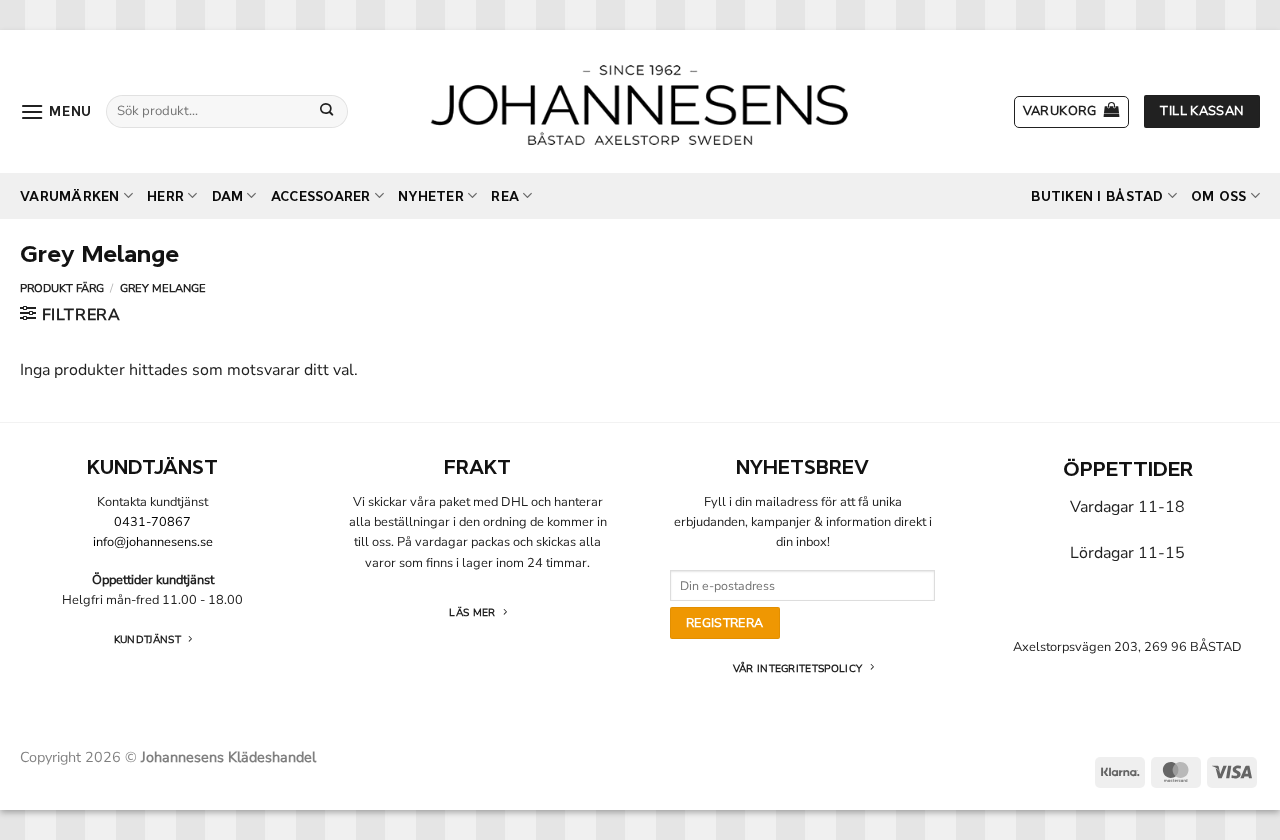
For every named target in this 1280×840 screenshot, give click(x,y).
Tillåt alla (927, 626)
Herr (165, 196)
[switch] (527, 538)
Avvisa (353, 626)
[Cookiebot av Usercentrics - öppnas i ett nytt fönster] (980, 193)
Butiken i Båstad (1097, 196)
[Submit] (327, 111)
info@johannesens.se (153, 542)
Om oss (1219, 196)
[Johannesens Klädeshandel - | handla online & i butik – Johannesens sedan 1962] (640, 101)
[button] (56, 111)
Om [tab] (939, 258)
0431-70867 (152, 522)
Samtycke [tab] (340, 258)
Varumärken (70, 196)
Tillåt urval (639, 626)
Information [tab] (640, 258)
